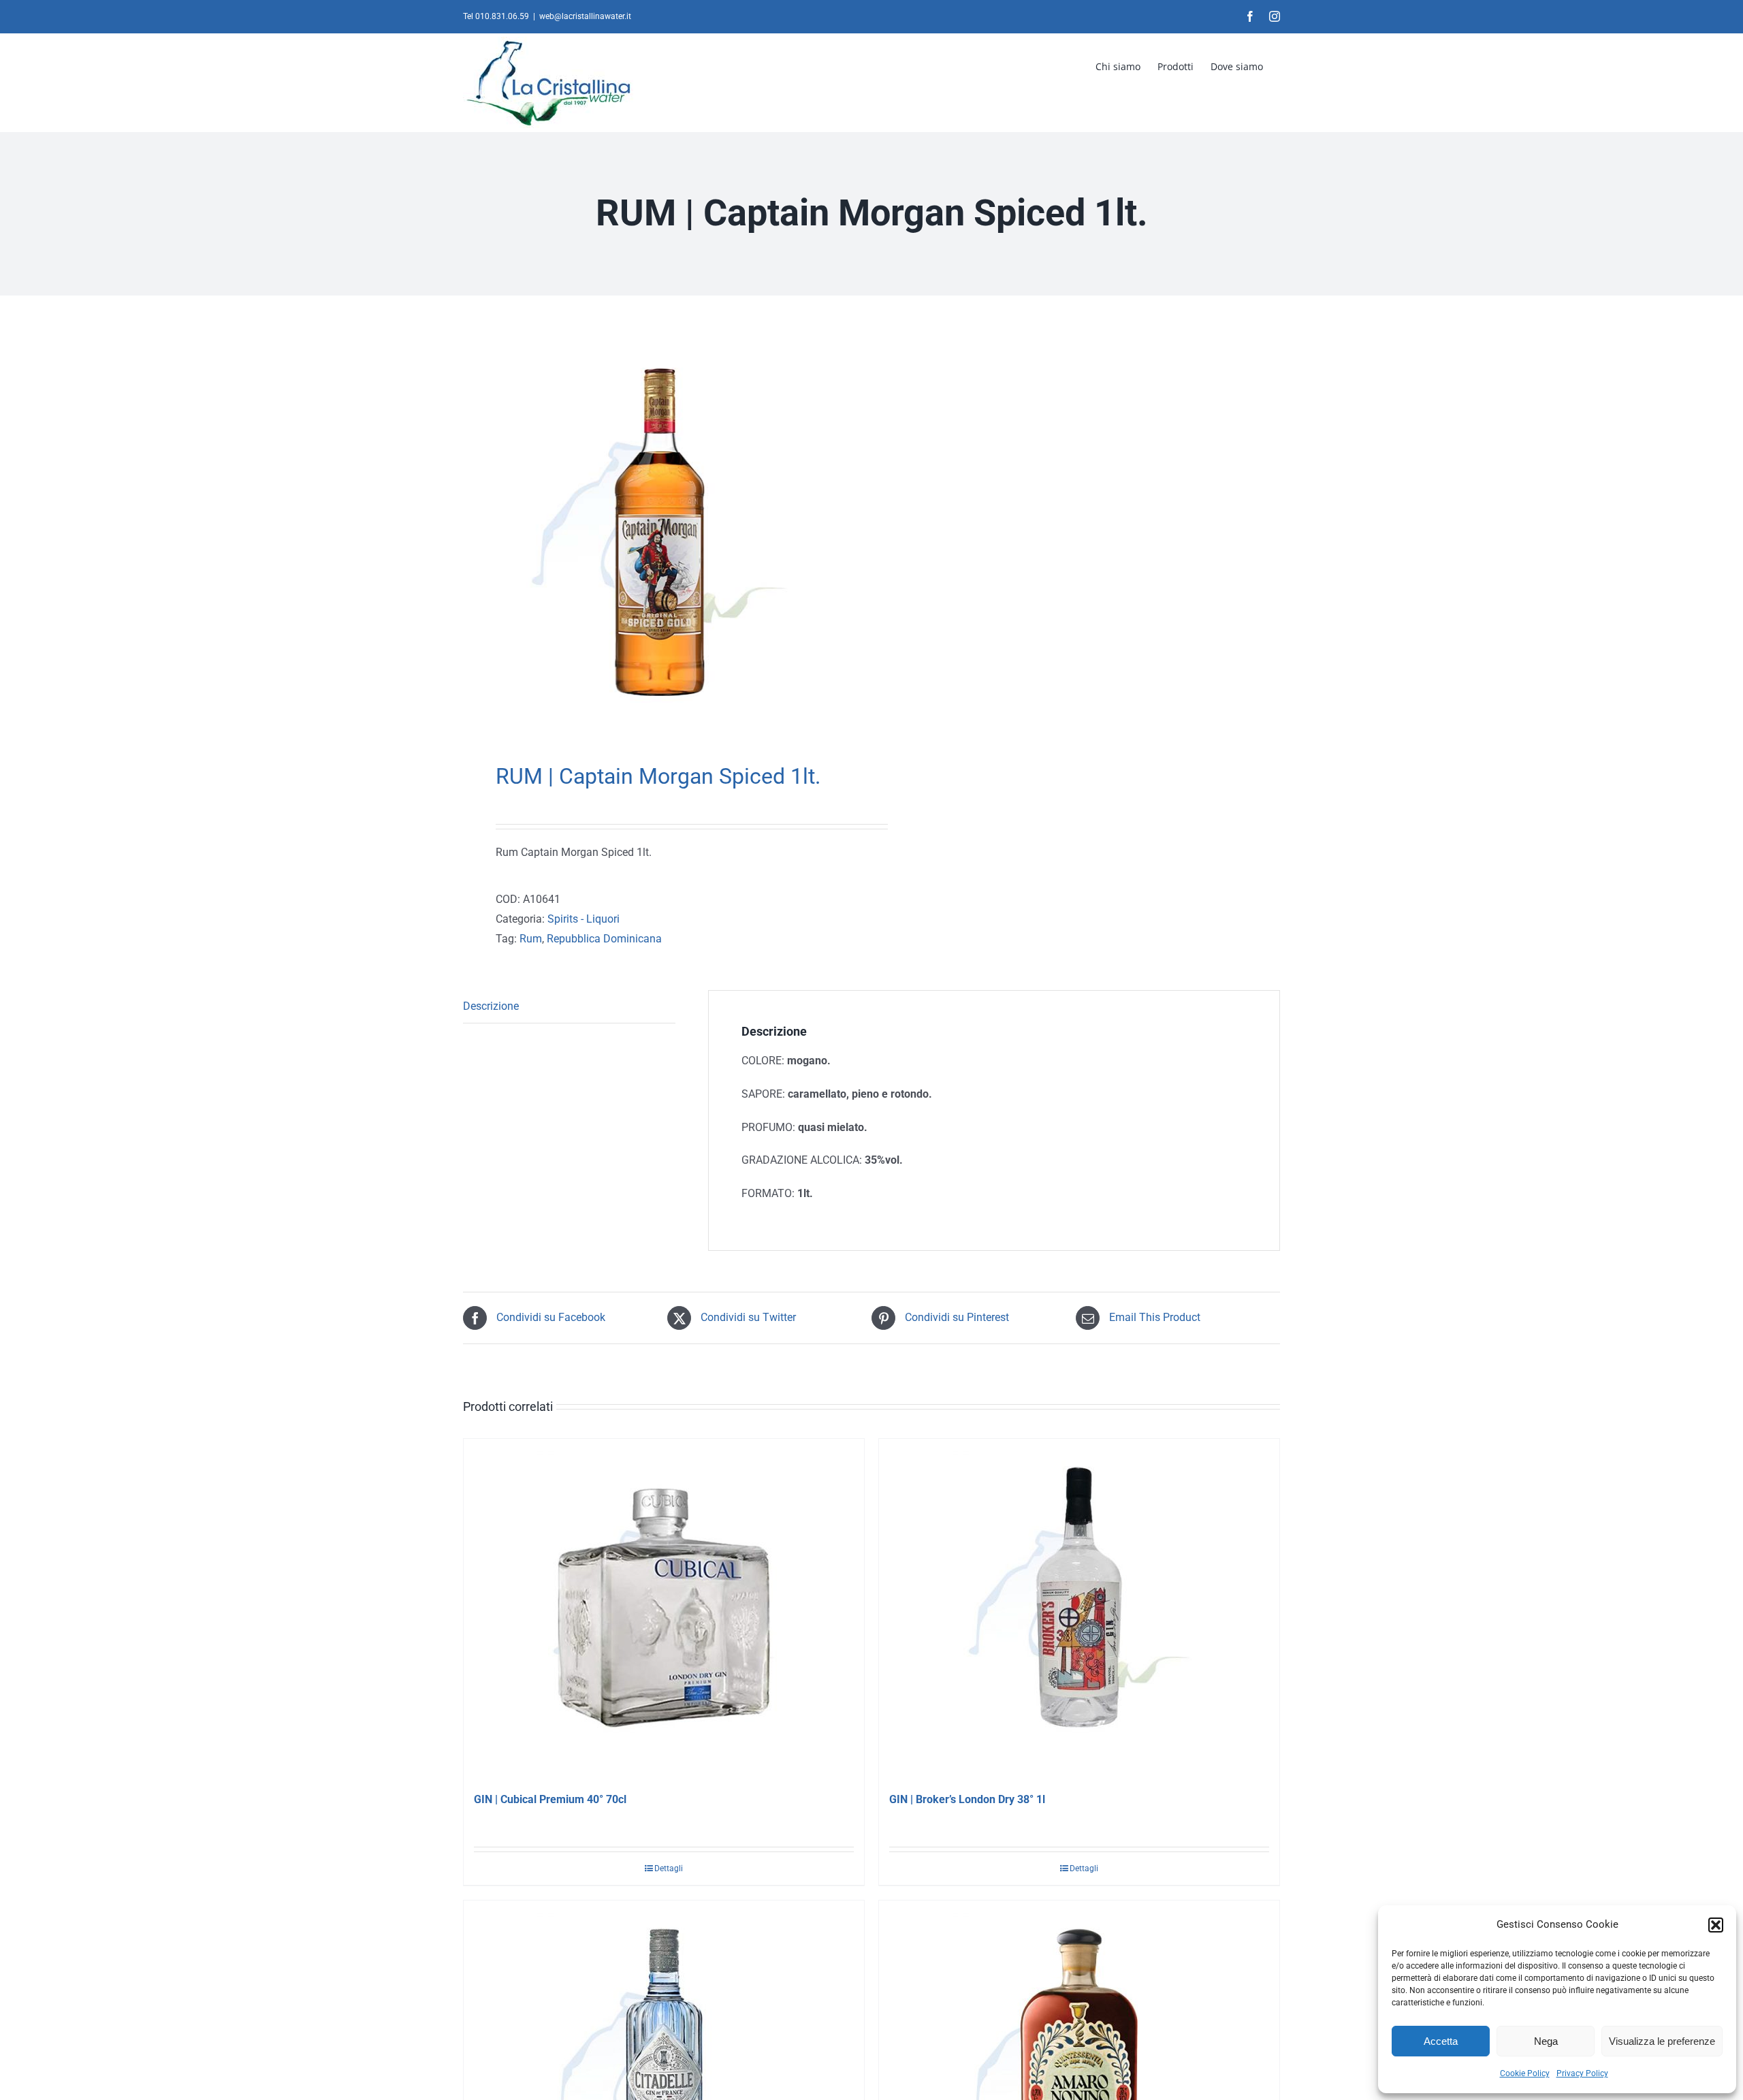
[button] (1716, 1925)
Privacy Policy (1582, 2073)
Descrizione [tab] (491, 1006)
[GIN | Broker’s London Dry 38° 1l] (1079, 1609)
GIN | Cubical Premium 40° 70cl (550, 1799)
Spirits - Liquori (583, 919)
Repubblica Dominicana (604, 939)
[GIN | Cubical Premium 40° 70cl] (664, 1609)
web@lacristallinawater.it (585, 16)
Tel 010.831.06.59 (496, 16)
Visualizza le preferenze (1662, 2041)
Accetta (1441, 2041)
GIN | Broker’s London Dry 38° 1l (967, 1799)
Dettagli (669, 1868)
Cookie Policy (1525, 2073)
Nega (1546, 2041)
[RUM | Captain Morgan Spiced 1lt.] (659, 532)
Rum (531, 939)
